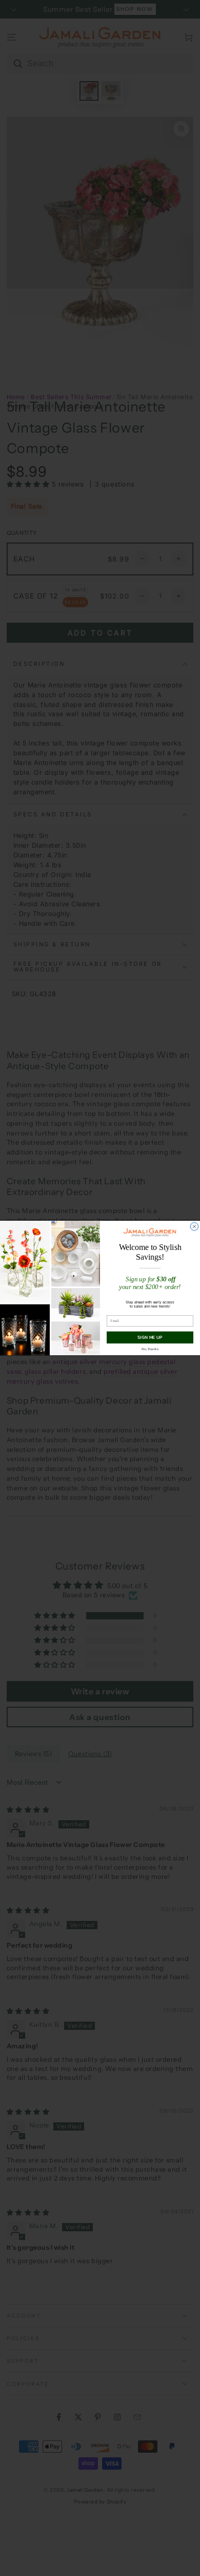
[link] (150, 1232)
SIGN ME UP (150, 1338)
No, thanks (150, 1349)
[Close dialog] (194, 1227)
